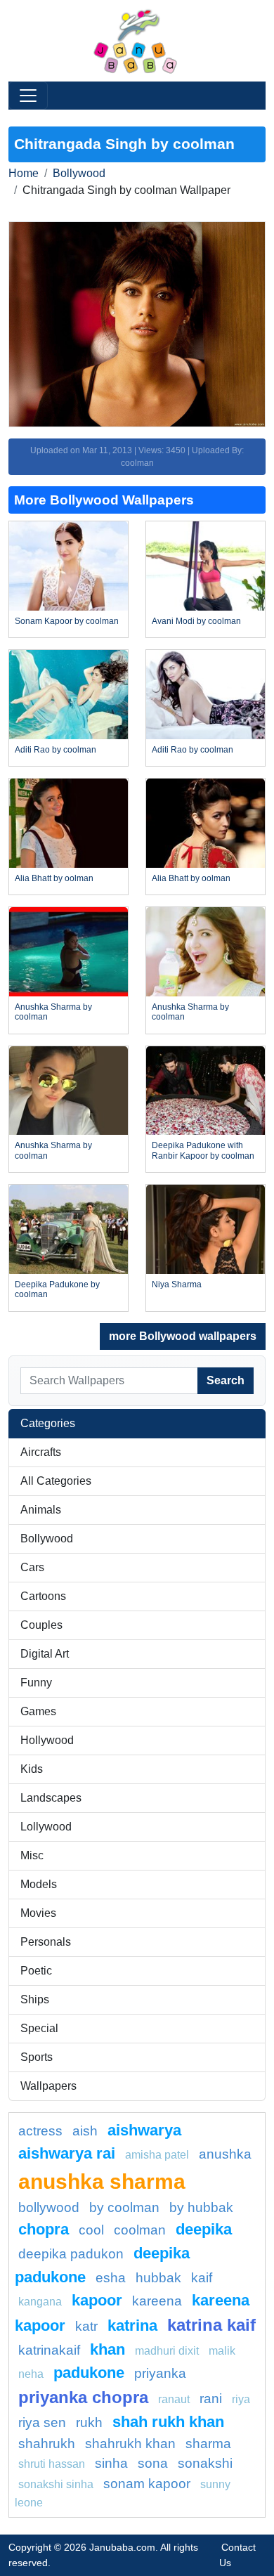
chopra (44, 2229)
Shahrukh (47, 2444)
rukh (89, 2422)
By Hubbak (201, 2207)
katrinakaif (49, 2350)
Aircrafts (41, 1452)
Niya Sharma (177, 1284)
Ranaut (174, 2399)
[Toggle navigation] (28, 96)
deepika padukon (71, 2254)
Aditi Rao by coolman (56, 750)
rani (211, 2399)
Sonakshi (205, 2463)
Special (39, 2028)
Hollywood (47, 1740)
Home (24, 173)
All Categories (56, 1481)
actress (40, 2131)
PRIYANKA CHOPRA (83, 2397)
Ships (35, 1999)
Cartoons (43, 1596)
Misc (32, 1855)
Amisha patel (157, 2155)
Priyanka (160, 2373)
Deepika (204, 2229)
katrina (132, 2325)
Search (226, 1380)
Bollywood (79, 173)
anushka (225, 2154)
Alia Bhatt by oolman (54, 878)
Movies (38, 1913)
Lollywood (46, 1827)
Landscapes (51, 1798)
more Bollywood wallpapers (183, 1336)
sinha (111, 2463)
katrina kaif (211, 2325)
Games (38, 1711)
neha (31, 2374)
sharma (208, 2444)
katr (86, 2326)
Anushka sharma (102, 2181)
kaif (202, 2278)
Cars (32, 1567)
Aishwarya (144, 2130)
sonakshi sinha (56, 2484)
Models (39, 1884)
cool (91, 2230)
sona (153, 2463)
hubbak (158, 2278)
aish (85, 2131)
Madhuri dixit (167, 2351)
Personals (46, 1942)
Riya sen (42, 2422)
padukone (89, 2373)
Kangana (40, 2302)
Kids (32, 1769)
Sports (37, 2057)
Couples (41, 1625)
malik (222, 2351)
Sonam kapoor (147, 2484)
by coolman (124, 2207)
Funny (36, 1683)
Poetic (36, 1971)
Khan (107, 2349)
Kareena (157, 2301)
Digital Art (45, 1654)
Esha (111, 2278)
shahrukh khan (130, 2444)
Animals (41, 1510)
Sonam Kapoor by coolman (67, 621)
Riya (241, 2399)
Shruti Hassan (52, 2464)
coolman (140, 2230)
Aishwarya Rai (67, 2153)
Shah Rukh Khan (168, 2422)
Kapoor (97, 2300)
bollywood (49, 2207)
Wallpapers (48, 2086)
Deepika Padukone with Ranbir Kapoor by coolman (203, 1150)
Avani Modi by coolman (196, 621)
